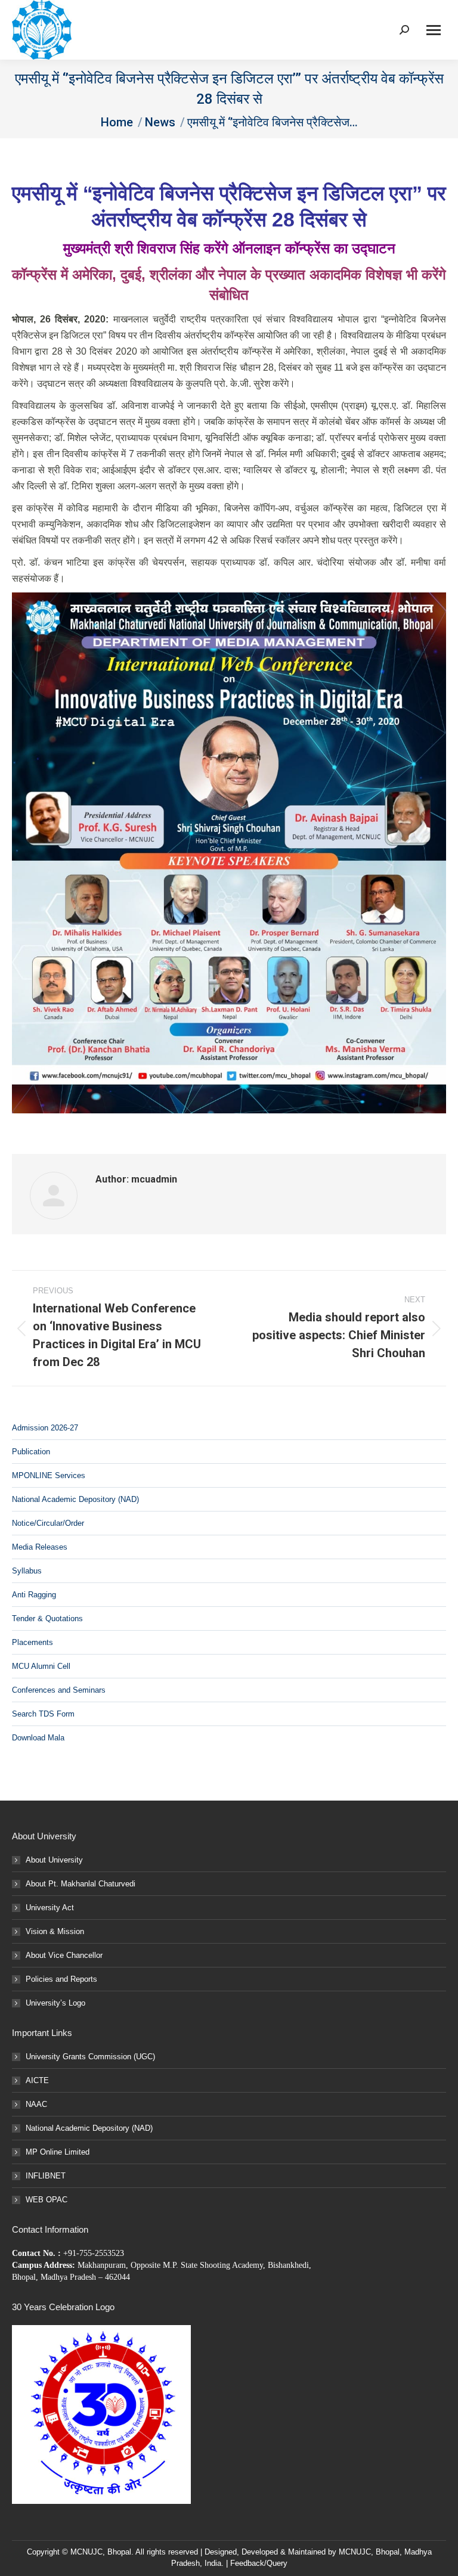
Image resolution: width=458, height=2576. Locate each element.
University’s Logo (55, 2003)
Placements (33, 1642)
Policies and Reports (61, 1979)
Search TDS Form (43, 1714)
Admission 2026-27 (45, 1428)
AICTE (37, 2080)
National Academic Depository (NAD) (75, 1499)
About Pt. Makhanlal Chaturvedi (81, 1884)
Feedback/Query (259, 2563)
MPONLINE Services (49, 1475)
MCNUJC (355, 2552)
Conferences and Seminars (59, 1690)
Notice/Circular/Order (48, 1523)
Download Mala (38, 1738)
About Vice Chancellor (64, 1955)
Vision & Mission (55, 1931)
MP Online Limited (58, 2152)
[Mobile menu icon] (434, 30)
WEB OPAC (47, 2200)
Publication (31, 1452)
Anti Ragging (34, 1595)
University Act (50, 1908)
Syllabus (27, 1571)
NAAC (36, 2104)
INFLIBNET (46, 2176)
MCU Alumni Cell (41, 1666)
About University (54, 1860)
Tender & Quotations (47, 1618)
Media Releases (40, 1547)
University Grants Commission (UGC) (90, 2057)
